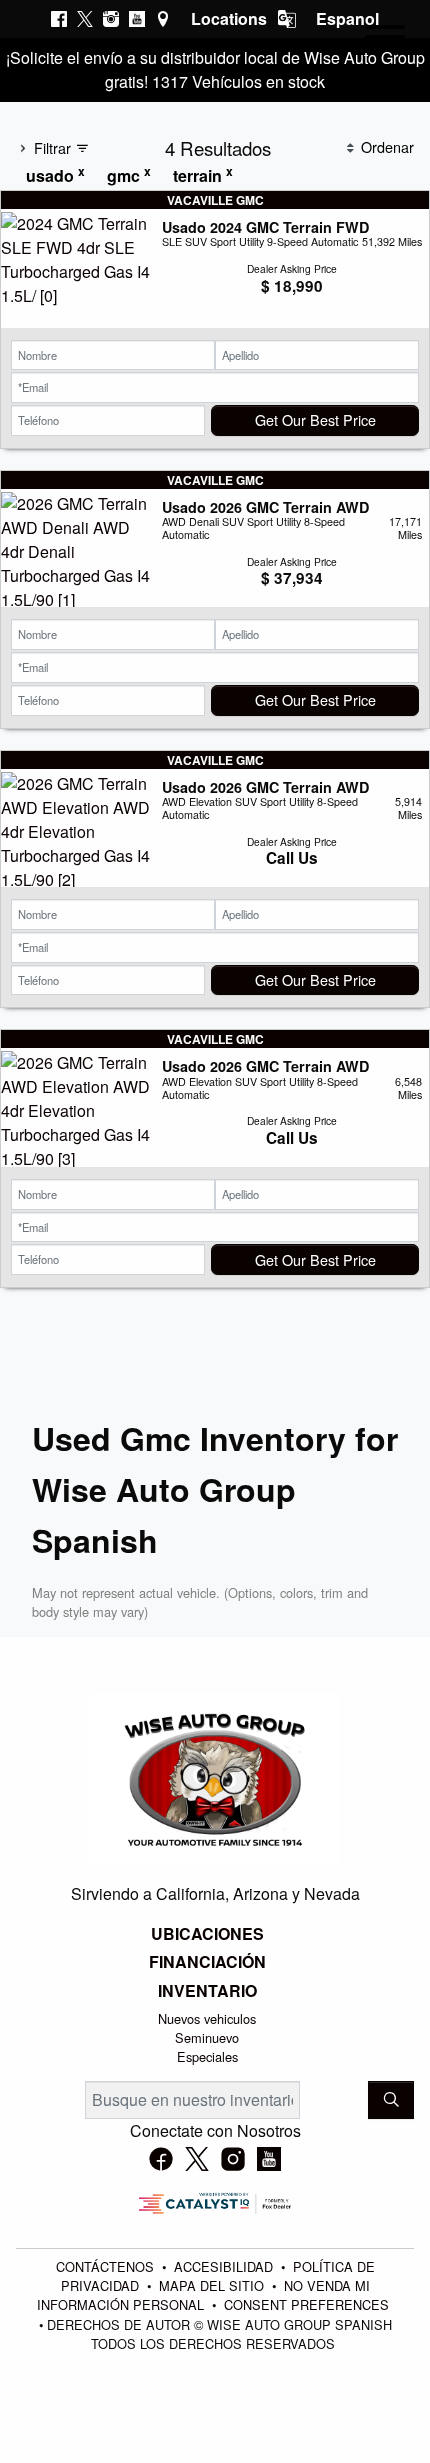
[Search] (391, 2100)
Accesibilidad (225, 2266)
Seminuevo (207, 2037)
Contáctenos (107, 2266)
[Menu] (385, 40)
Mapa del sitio (213, 2285)
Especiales (207, 2056)
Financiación (207, 1962)
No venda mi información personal (203, 2295)
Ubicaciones (207, 1934)
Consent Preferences (306, 2304)
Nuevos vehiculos (207, 2018)
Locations (229, 18)
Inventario (207, 1991)
